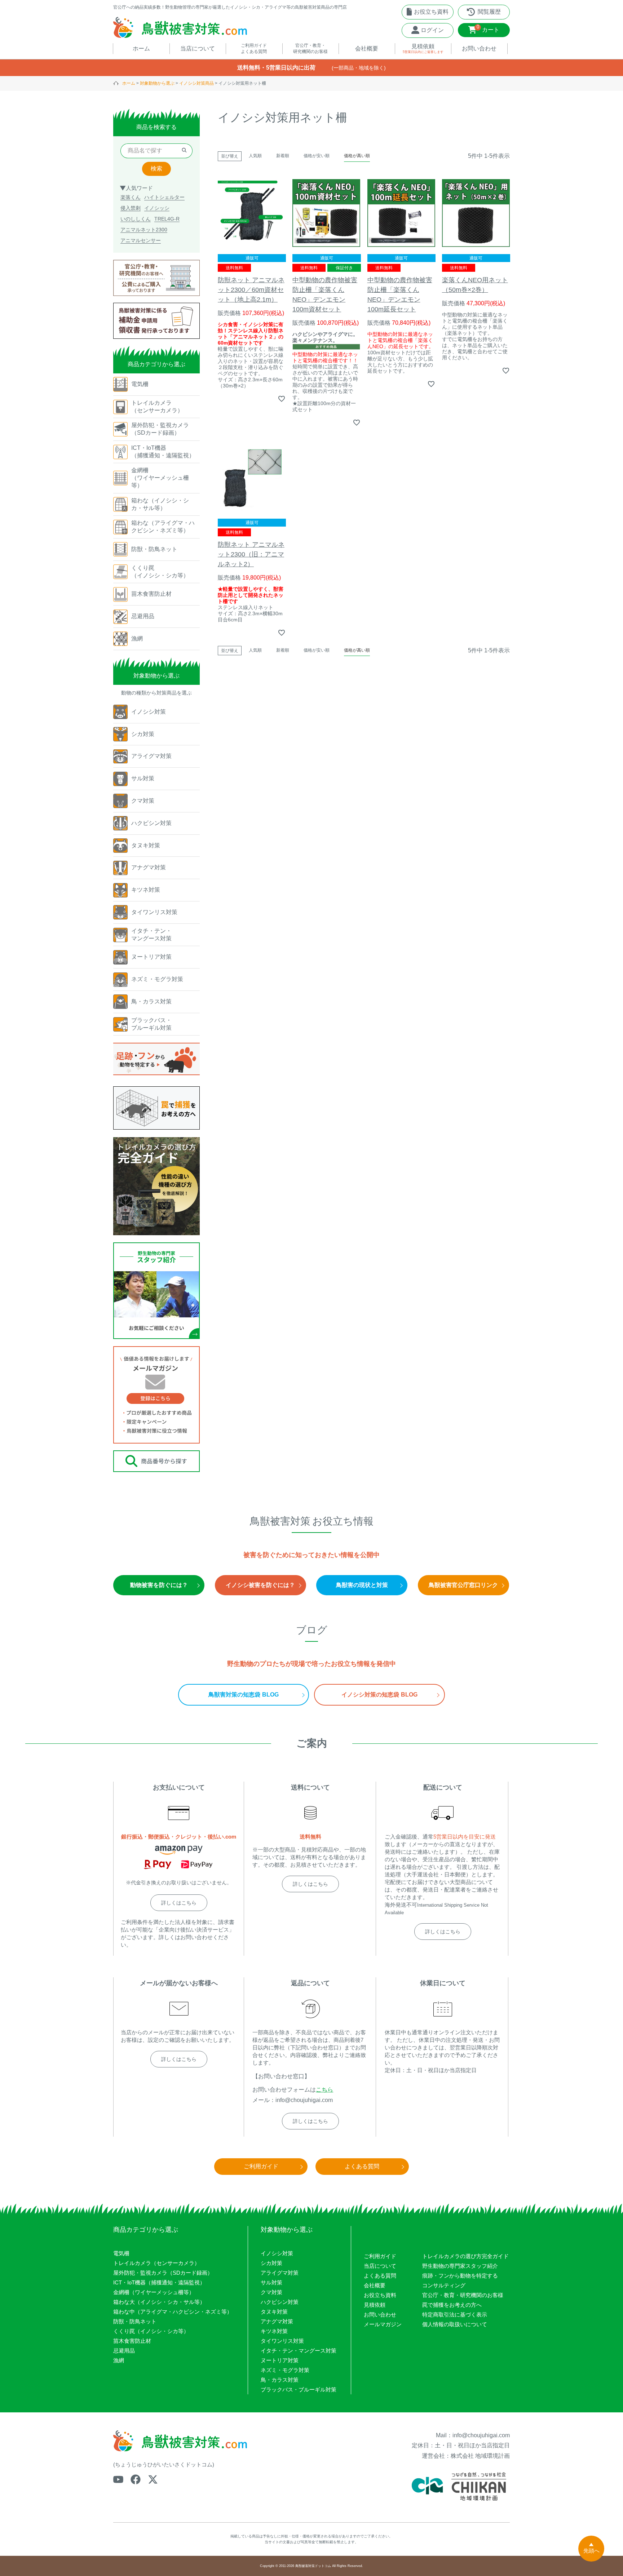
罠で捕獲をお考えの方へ (452, 2305)
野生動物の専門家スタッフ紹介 (460, 2266)
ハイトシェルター (164, 197)
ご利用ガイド (380, 2256)
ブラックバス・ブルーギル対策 (299, 2389)
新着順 (283, 156)
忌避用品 (124, 2351)
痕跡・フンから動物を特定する (460, 2276)
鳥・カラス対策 (280, 2380)
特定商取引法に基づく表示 (455, 2315)
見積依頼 (375, 2305)
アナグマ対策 (277, 2321)
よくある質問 (380, 2276)
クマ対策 (271, 2292)
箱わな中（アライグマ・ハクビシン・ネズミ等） (173, 2312)
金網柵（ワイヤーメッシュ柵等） (154, 2292)
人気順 (255, 156)
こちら (324, 2090)
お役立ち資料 (380, 2295)
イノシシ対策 (277, 2253)
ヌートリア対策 (280, 2360)
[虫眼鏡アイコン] (184, 151)
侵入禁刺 (131, 208)
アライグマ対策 (280, 2273)
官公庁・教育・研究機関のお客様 (463, 2295)
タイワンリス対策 (282, 2341)
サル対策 (271, 2282)
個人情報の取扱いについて (455, 2324)
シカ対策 (271, 2263)
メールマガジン (383, 2324)
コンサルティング (444, 2285)
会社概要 (375, 2285)
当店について (380, 2266)
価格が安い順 (317, 156)
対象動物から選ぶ (157, 83)
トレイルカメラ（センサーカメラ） (156, 2263)
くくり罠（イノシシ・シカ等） (151, 2331)
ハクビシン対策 (280, 2302)
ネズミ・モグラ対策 (285, 2370)
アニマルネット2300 (144, 230)
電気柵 (121, 2253)
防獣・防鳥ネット (135, 2321)
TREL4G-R (167, 219)
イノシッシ (157, 208)
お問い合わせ (380, 2315)
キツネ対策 (274, 2331)
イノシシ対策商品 (196, 83)
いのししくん (136, 219)
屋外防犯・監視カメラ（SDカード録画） (163, 2273)
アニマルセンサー (141, 240)
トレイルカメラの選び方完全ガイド (465, 2256)
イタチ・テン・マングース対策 (299, 2351)
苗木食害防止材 (132, 2341)
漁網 (119, 2360)
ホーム (129, 83)
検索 (156, 169)
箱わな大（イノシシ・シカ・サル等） (159, 2302)
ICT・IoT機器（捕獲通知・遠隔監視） (159, 2282)
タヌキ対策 (274, 2312)
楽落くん (131, 197)
